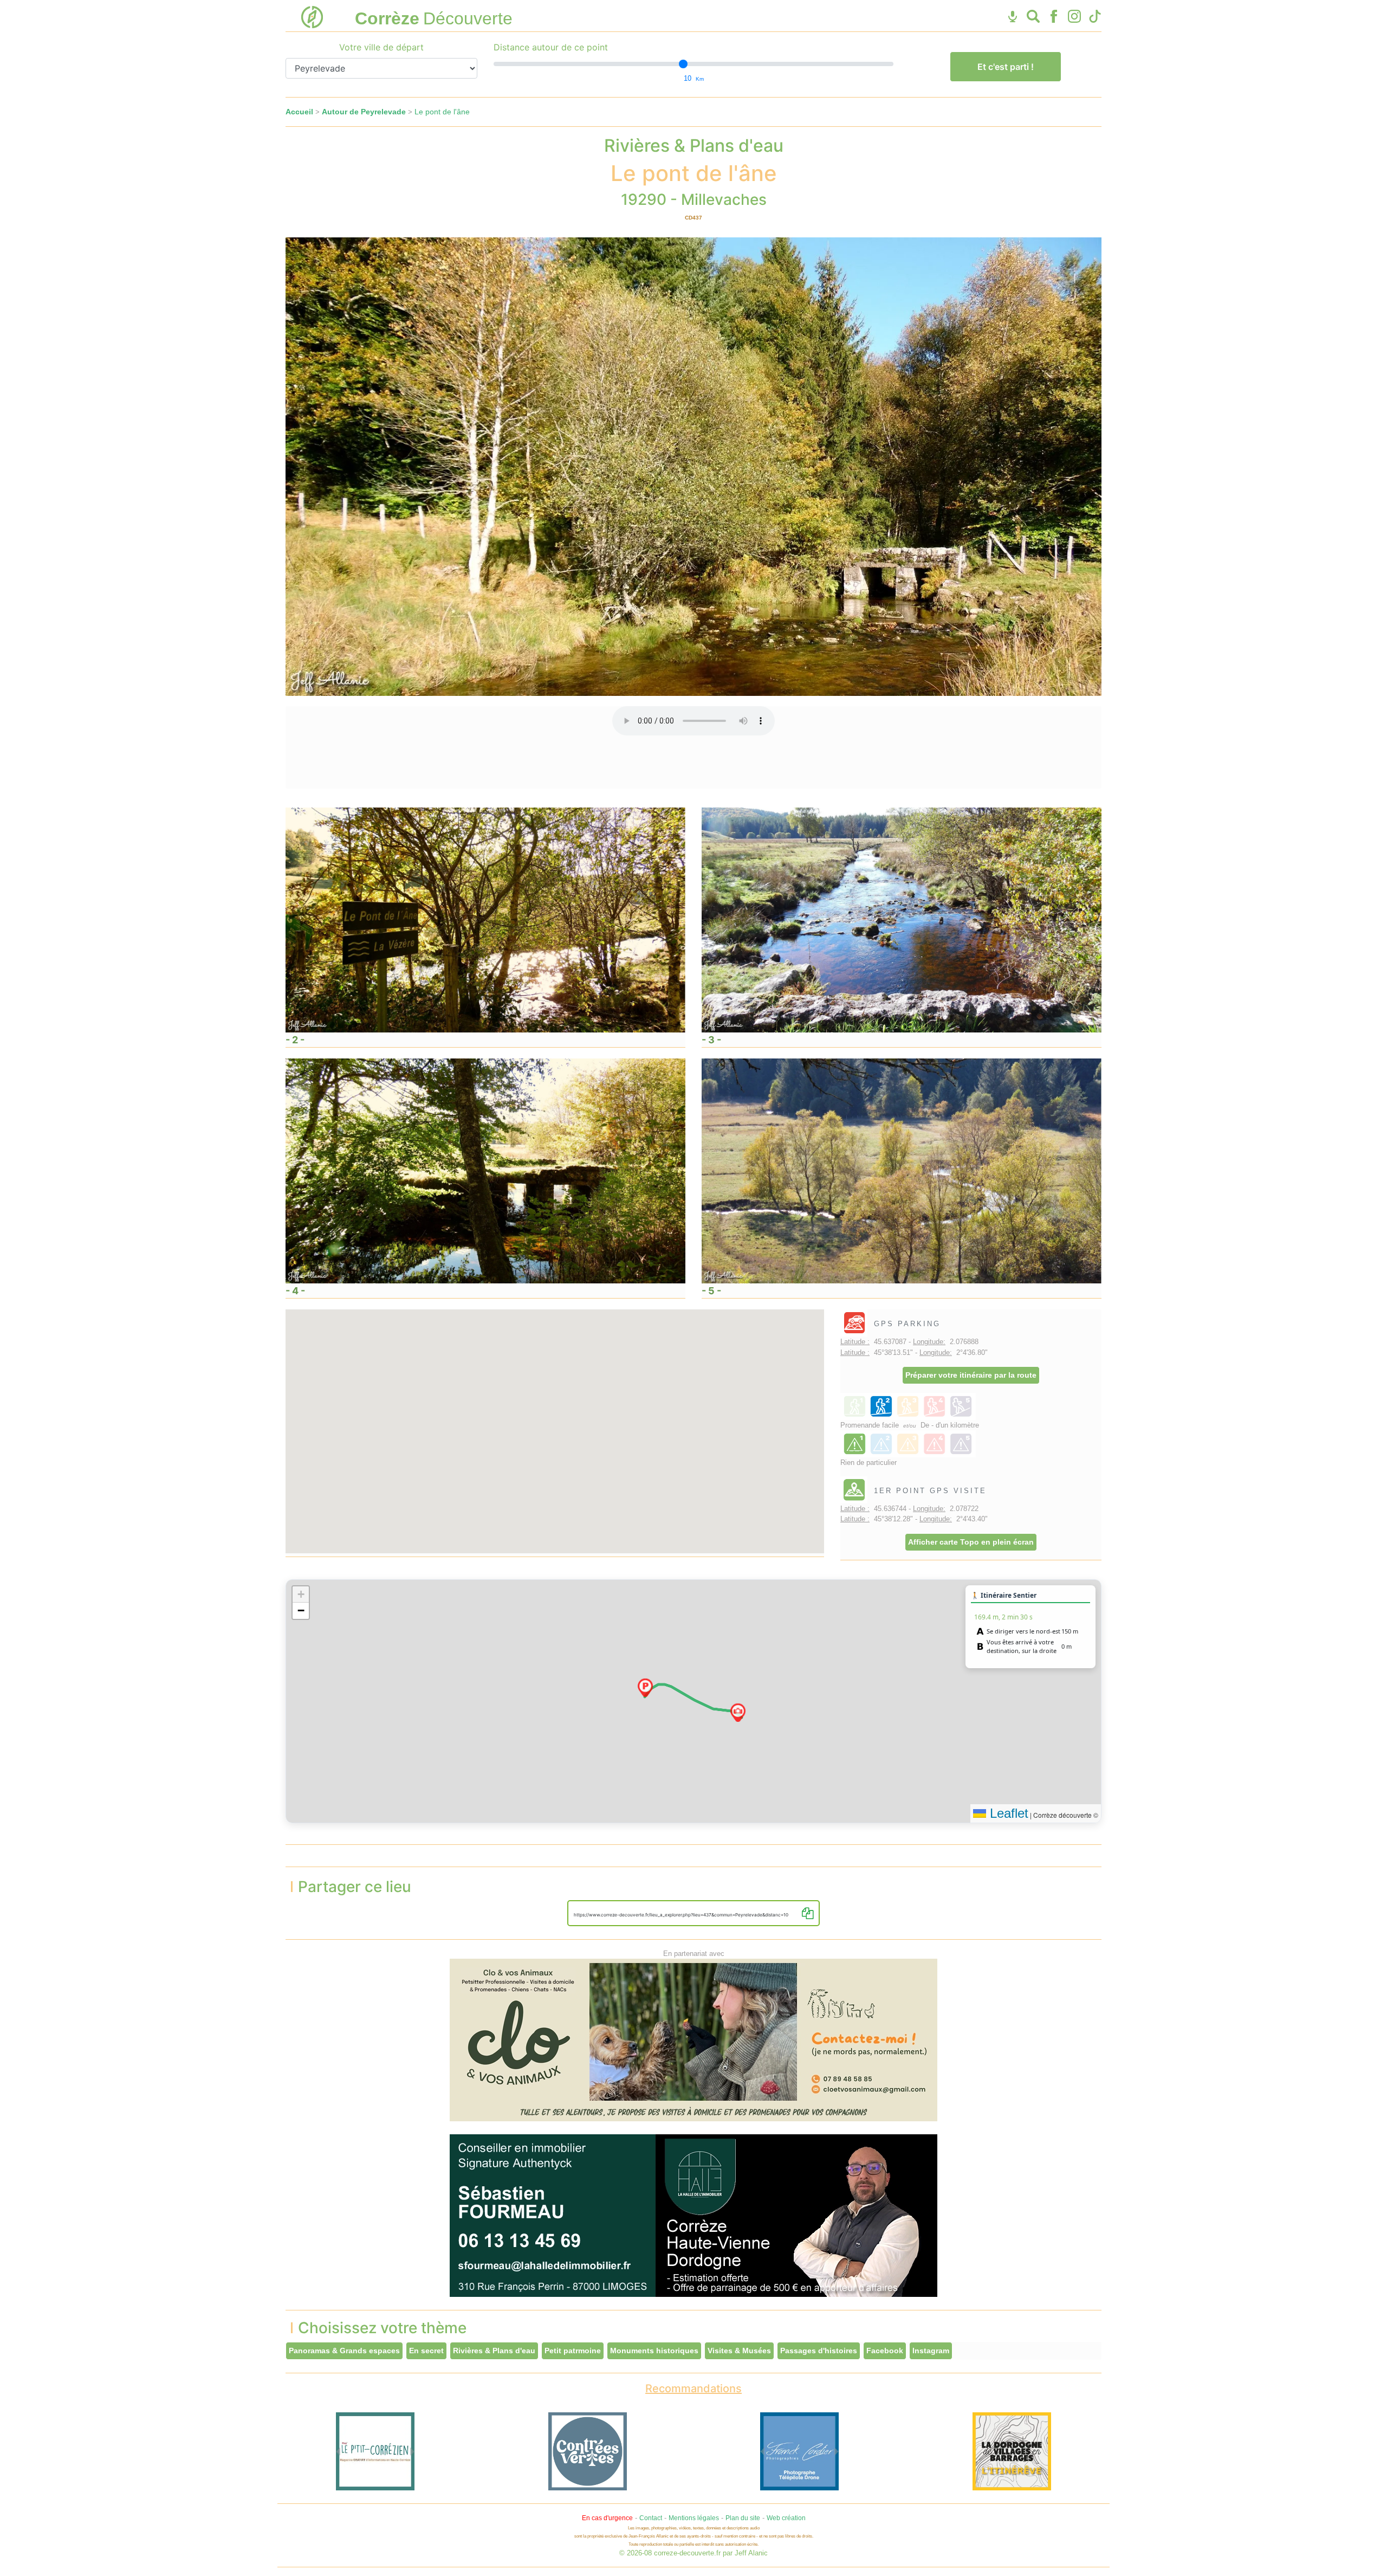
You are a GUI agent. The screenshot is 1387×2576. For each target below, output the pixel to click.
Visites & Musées (739, 2351)
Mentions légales (694, 2518)
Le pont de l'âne (442, 112)
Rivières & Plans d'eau (494, 2351)
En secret (426, 2351)
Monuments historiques (654, 2351)
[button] (645, 1688)
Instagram (931, 2351)
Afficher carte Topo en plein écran (971, 1542)
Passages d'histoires (819, 2351)
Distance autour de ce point (551, 47)
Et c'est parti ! (1006, 67)
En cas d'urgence (607, 2518)
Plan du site (743, 2518)
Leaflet (1007, 1813)
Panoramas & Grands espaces (344, 2351)
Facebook (885, 2351)
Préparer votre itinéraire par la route (971, 1375)
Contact (651, 2518)
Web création (786, 2518)
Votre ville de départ (381, 47)
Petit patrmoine (573, 2351)
